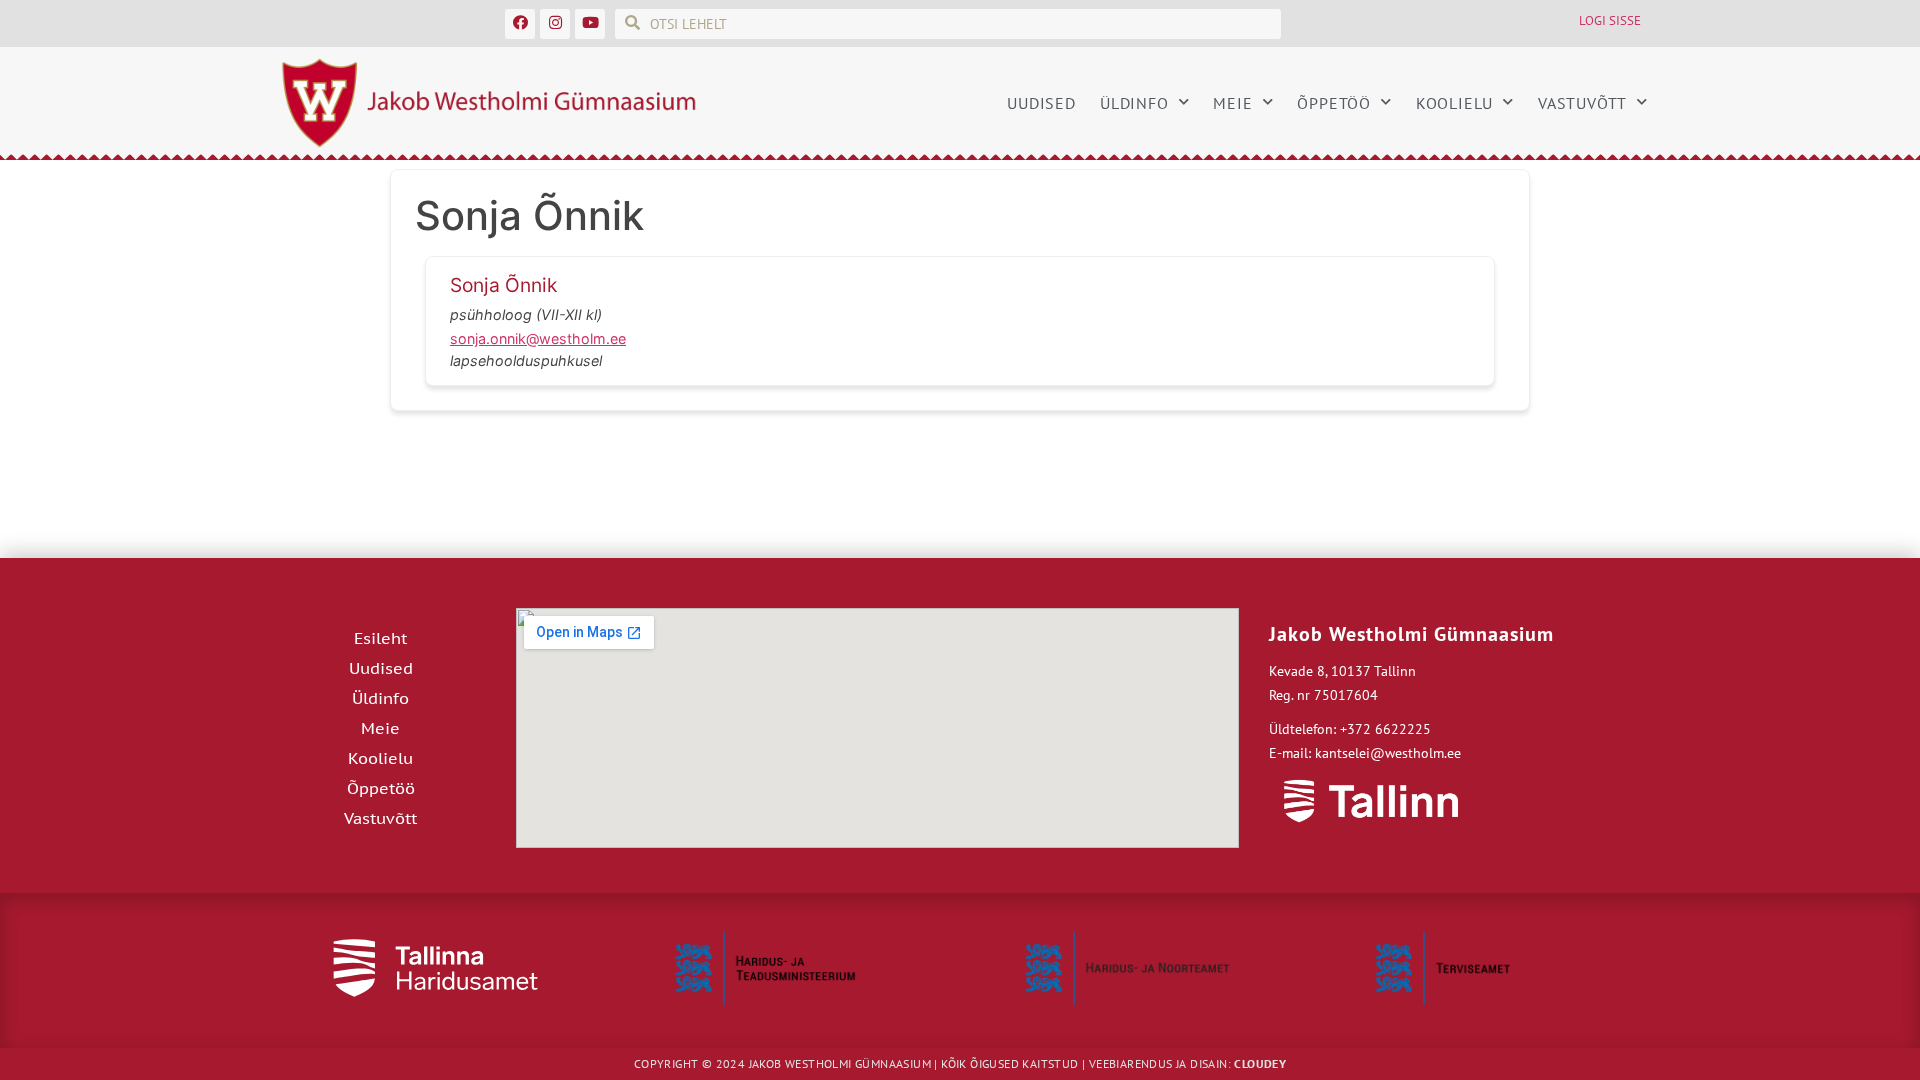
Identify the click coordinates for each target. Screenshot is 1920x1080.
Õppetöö (1334, 103)
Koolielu (1454, 103)
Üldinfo (1134, 103)
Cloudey (1260, 1063)
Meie (1232, 103)
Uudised (1041, 103)
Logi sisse (1610, 20)
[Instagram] (555, 24)
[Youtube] (590, 24)
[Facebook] (520, 24)
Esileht (380, 638)
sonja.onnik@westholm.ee (538, 338)
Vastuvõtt (1582, 103)
